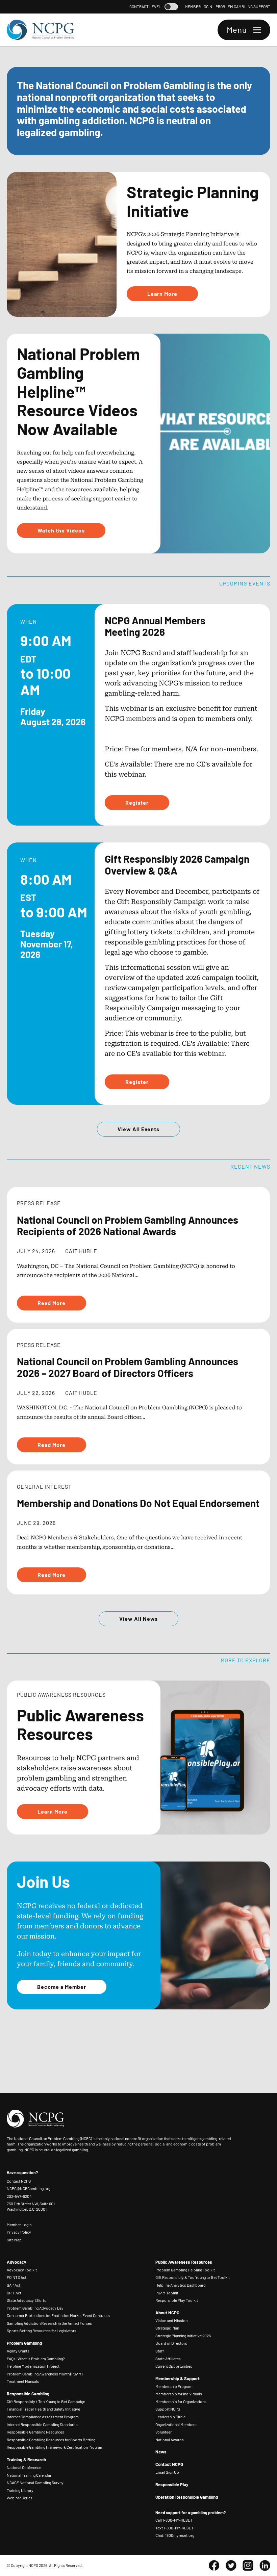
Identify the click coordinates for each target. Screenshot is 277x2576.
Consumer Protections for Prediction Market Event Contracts (58, 2315)
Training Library (20, 2490)
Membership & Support (178, 2378)
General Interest (44, 1486)
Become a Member (62, 1986)
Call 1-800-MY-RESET (174, 2520)
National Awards (170, 2440)
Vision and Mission (171, 2321)
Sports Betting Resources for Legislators (42, 2331)
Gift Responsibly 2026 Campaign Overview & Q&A (177, 864)
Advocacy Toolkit (22, 2270)
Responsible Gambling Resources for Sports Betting (51, 2440)
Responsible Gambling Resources (35, 2432)
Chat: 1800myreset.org (175, 2535)
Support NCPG (168, 2409)
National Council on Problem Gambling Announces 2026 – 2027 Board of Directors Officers (128, 1367)
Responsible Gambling (28, 2394)
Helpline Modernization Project (33, 2366)
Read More (52, 1303)
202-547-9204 (19, 2196)
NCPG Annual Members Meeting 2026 (155, 626)
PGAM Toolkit (167, 2293)
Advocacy (17, 2262)
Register (137, 802)
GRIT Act (14, 2293)
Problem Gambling (24, 2343)
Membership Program (174, 2386)
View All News (138, 1618)
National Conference (24, 2467)
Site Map (14, 2240)
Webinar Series (20, 2498)
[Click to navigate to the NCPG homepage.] (41, 30)
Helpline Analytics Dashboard (181, 2285)
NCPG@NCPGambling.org (29, 2188)
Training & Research (26, 2460)
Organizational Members (176, 2425)
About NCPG (167, 2313)
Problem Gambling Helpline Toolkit (185, 2270)
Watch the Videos (61, 530)
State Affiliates (168, 2359)
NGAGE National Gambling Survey (35, 2483)
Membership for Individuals (179, 2394)
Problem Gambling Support (243, 7)
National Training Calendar (29, 2475)
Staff (160, 2351)
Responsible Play (172, 2484)
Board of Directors (171, 2343)
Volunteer (163, 2432)
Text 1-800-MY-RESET (174, 2528)
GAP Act (14, 2285)
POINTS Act (17, 2277)
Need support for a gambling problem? (191, 2513)
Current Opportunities (174, 2366)
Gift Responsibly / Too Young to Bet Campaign (46, 2402)
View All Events (138, 1129)
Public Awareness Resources (184, 2262)
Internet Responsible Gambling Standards (42, 2425)
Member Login (198, 7)
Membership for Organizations (181, 2402)
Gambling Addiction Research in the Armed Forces (49, 2323)
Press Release (39, 1203)
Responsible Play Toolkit (177, 2300)
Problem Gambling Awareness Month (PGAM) (45, 2374)
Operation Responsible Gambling (187, 2497)
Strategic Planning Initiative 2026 (183, 2336)
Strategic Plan (167, 2328)
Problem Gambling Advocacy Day (35, 2308)
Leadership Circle (170, 2417)
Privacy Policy (19, 2232)
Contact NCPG (19, 2181)
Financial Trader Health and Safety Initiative (43, 2409)
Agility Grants (18, 2351)
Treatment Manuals (23, 2381)
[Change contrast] (171, 7)
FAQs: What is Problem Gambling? (36, 2359)
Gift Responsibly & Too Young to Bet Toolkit (193, 2277)
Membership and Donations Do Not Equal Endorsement (138, 1503)
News (161, 2452)
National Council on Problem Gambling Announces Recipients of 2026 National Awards (128, 1225)
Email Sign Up (167, 2472)
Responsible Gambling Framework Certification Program (55, 2447)
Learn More (162, 293)
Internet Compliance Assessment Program (43, 2417)
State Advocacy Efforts (27, 2300)
